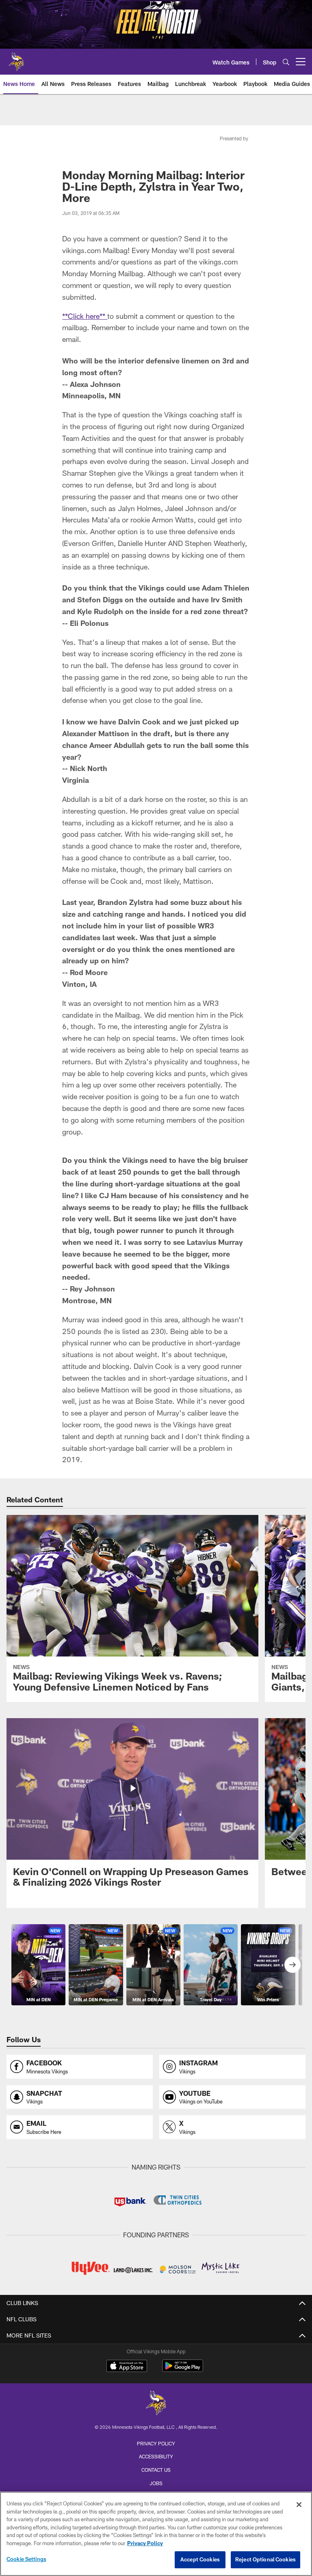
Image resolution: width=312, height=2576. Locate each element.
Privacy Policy (156, 2443)
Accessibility (156, 2456)
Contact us (156, 2470)
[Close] (299, 2505)
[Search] (286, 62)
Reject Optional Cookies (265, 2559)
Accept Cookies (200, 2559)
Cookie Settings (26, 2559)
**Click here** (85, 316)
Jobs (156, 2483)
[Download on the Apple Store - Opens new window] (127, 2367)
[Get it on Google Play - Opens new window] (183, 2370)
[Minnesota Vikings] (156, 2404)
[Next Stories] (292, 1965)
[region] (156, 2534)
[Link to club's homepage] (16, 58)
